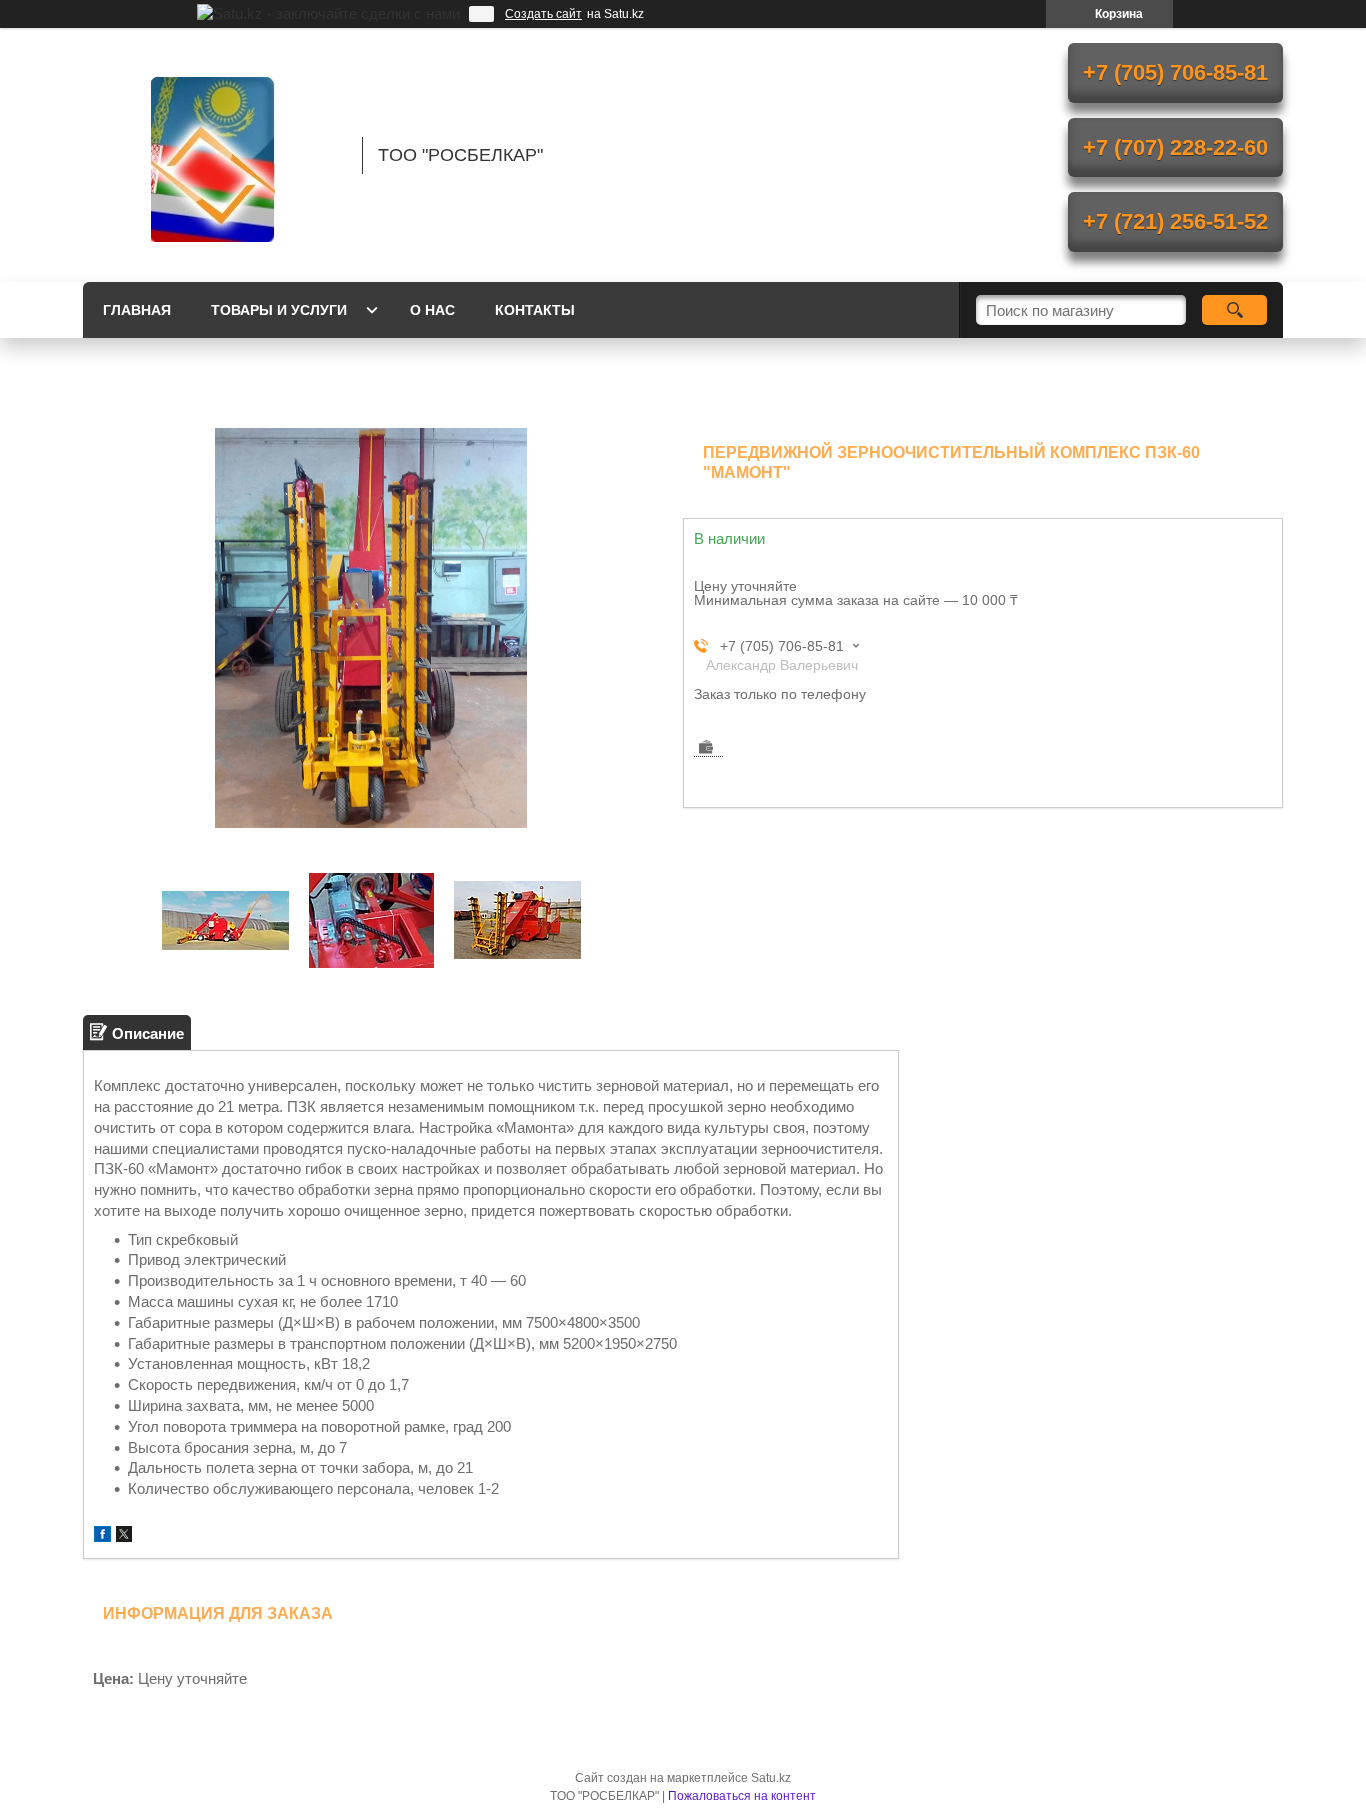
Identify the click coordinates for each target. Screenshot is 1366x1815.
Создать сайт (543, 14)
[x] (124, 1536)
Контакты (535, 310)
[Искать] (1234, 310)
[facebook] (102, 1536)
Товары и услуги (279, 310)
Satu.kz (771, 1778)
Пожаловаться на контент (742, 1796)
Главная (137, 310)
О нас (432, 310)
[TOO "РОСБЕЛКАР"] (213, 155)
